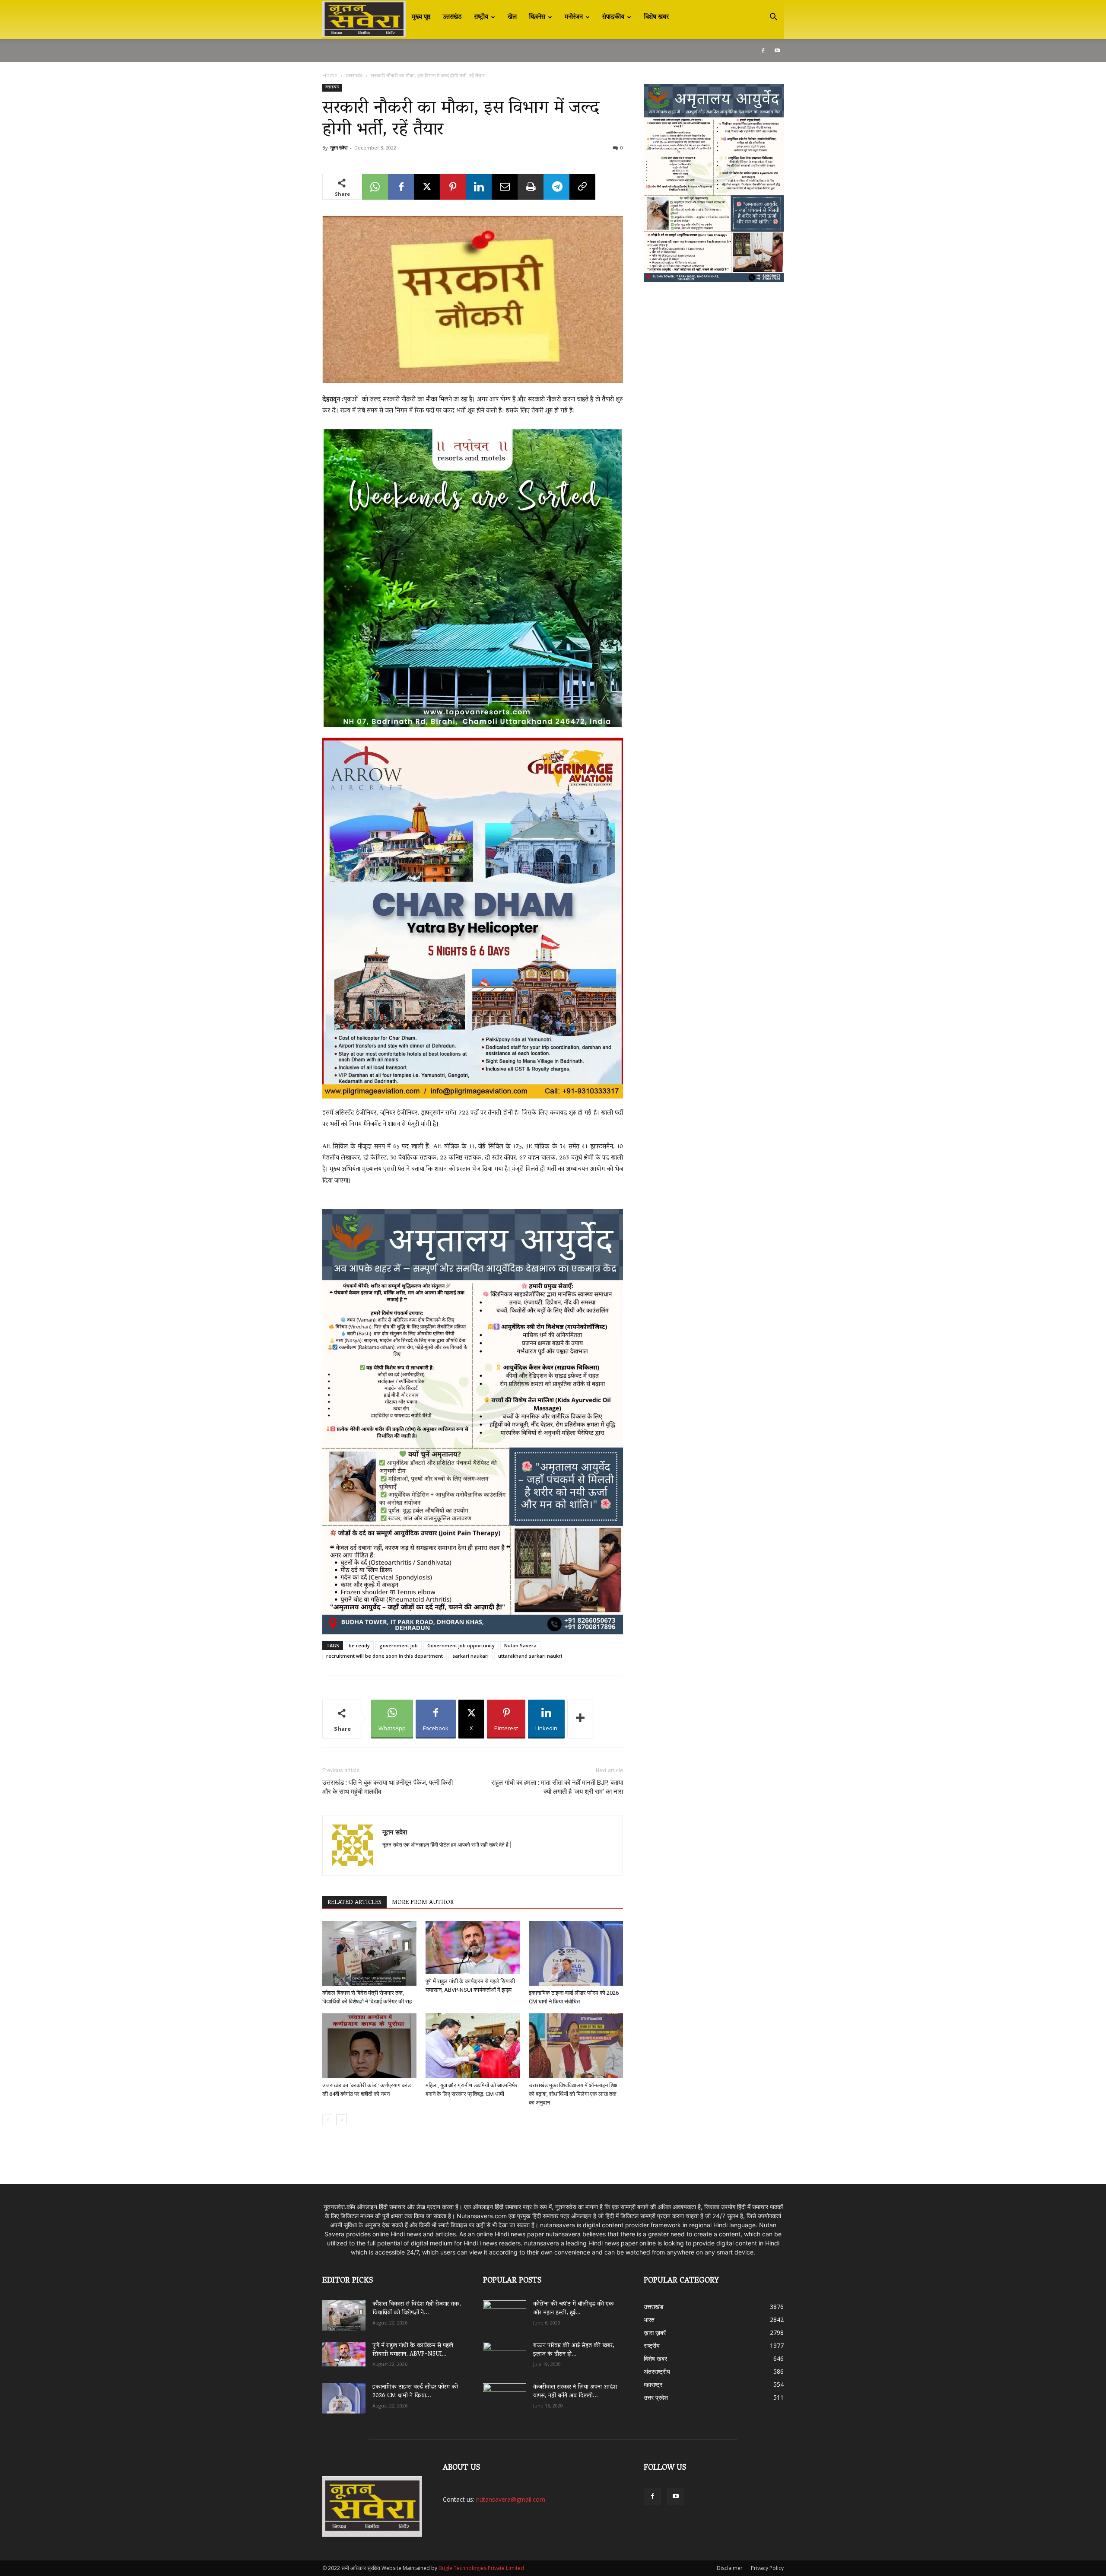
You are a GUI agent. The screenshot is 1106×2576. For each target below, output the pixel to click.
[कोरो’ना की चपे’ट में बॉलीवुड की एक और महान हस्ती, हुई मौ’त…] (505, 2311)
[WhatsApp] (375, 187)
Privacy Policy (767, 2568)
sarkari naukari (470, 1656)
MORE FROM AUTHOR (423, 1903)
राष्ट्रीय (481, 17)
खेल (512, 17)
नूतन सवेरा (339, 148)
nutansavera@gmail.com (511, 2499)
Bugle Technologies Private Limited (481, 2568)
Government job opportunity (461, 1645)
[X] (427, 187)
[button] (773, 18)
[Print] (531, 187)
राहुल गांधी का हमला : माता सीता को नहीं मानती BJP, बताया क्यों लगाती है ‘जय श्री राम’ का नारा (557, 1787)
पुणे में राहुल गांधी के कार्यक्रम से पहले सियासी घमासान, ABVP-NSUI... (413, 2350)
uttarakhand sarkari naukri (530, 1656)
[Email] (505, 187)
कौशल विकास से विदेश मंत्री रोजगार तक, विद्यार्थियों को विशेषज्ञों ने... (417, 2309)
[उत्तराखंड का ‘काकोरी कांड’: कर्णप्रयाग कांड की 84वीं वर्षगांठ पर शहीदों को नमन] (369, 2046)
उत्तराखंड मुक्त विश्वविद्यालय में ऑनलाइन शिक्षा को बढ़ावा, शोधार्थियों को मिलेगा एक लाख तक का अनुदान (574, 2094)
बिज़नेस (537, 17)
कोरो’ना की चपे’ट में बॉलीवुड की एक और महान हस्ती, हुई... (574, 2309)
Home (330, 75)
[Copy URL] (582, 187)
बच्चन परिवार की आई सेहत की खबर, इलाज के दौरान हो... (574, 2350)
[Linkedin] (479, 187)
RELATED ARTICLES (354, 1903)
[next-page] (342, 2120)
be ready (359, 1645)
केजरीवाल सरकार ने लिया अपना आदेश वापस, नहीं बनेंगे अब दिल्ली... (575, 2392)
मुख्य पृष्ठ (421, 17)
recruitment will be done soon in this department (385, 1656)
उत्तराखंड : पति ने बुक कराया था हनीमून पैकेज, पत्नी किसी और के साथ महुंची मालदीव (388, 1787)
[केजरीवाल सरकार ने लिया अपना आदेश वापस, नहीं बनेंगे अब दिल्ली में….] (505, 2395)
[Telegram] (556, 187)
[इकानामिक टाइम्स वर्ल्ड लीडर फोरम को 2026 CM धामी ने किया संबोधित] (576, 1953)
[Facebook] (763, 51)
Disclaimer (730, 2568)
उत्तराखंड (452, 17)
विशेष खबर (656, 17)
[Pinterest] (453, 187)
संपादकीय (613, 17)
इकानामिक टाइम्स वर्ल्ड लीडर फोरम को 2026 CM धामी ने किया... (415, 2392)
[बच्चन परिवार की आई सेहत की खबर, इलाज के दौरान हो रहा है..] (505, 2354)
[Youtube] (777, 51)
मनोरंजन (574, 17)
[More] (581, 1719)
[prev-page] (328, 2120)
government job (399, 1645)
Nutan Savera (520, 1645)
